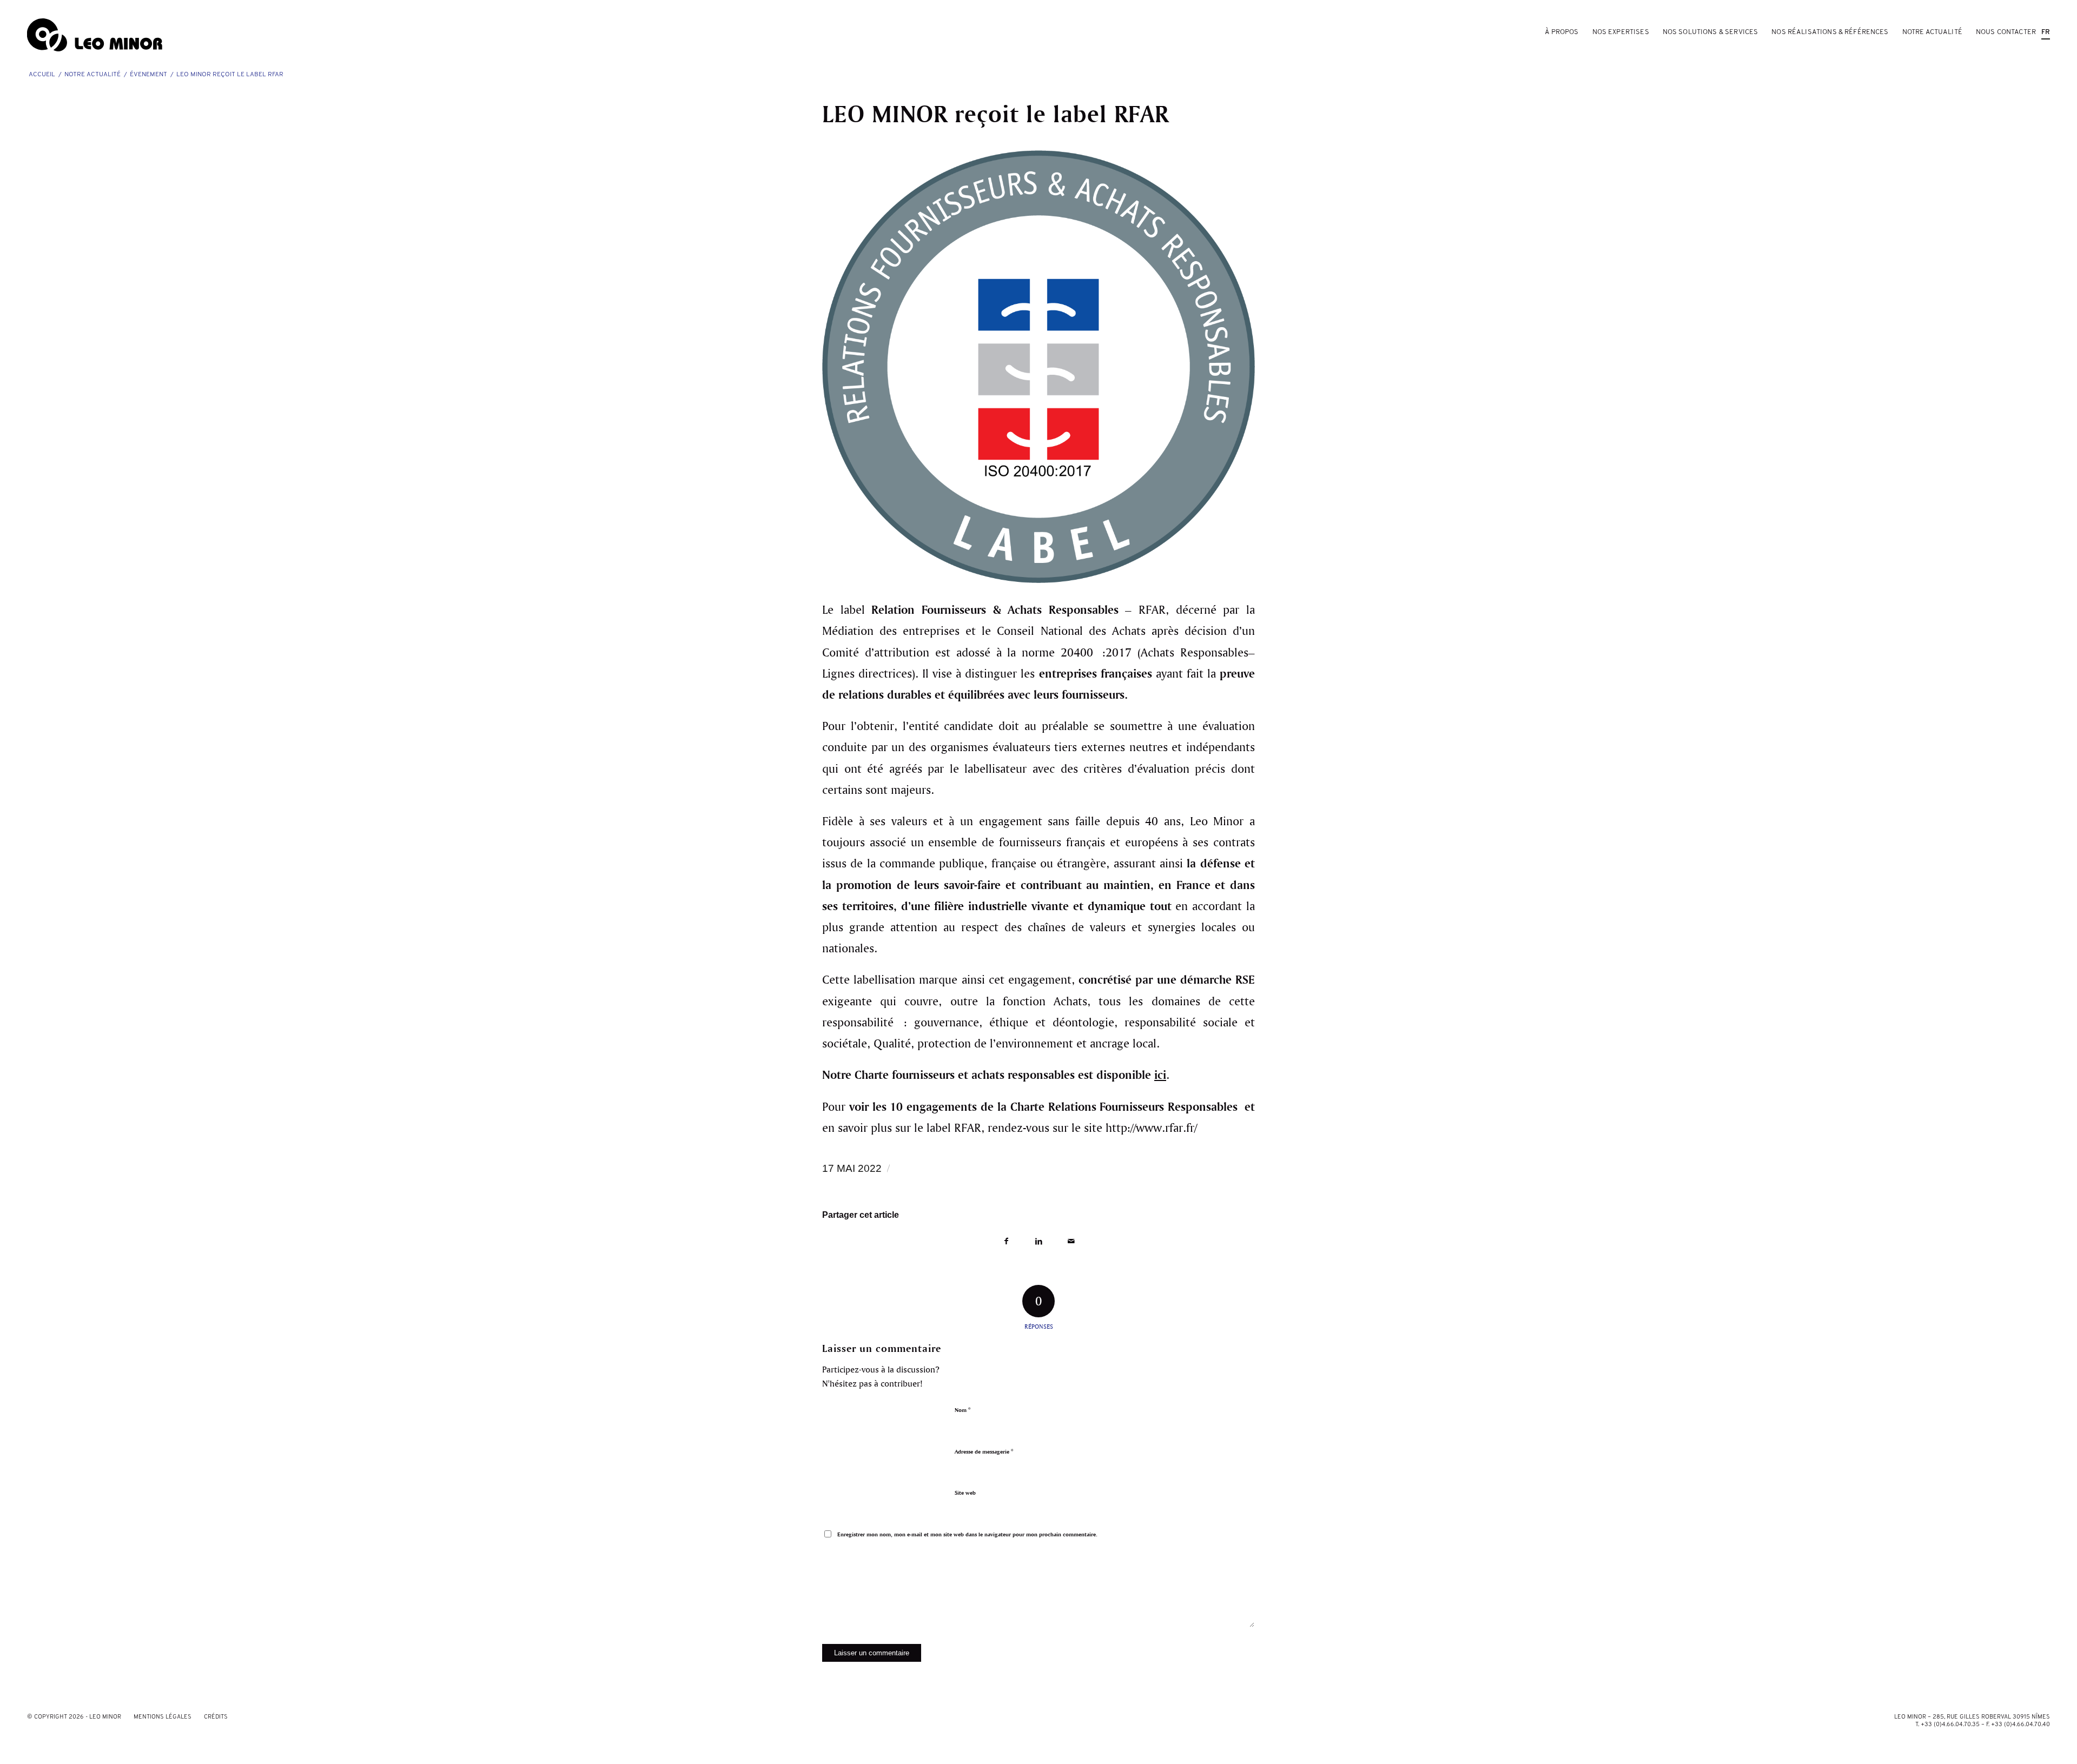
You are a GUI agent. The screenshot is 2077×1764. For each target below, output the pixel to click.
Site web (965, 1493)
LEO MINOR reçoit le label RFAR (995, 113)
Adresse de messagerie (984, 1451)
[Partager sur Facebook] (1006, 1241)
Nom (963, 1410)
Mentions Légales (163, 1717)
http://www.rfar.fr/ (1151, 1127)
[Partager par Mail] (1071, 1241)
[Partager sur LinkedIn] (1038, 1241)
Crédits (216, 1717)
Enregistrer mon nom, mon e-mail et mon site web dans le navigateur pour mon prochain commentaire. (967, 1534)
